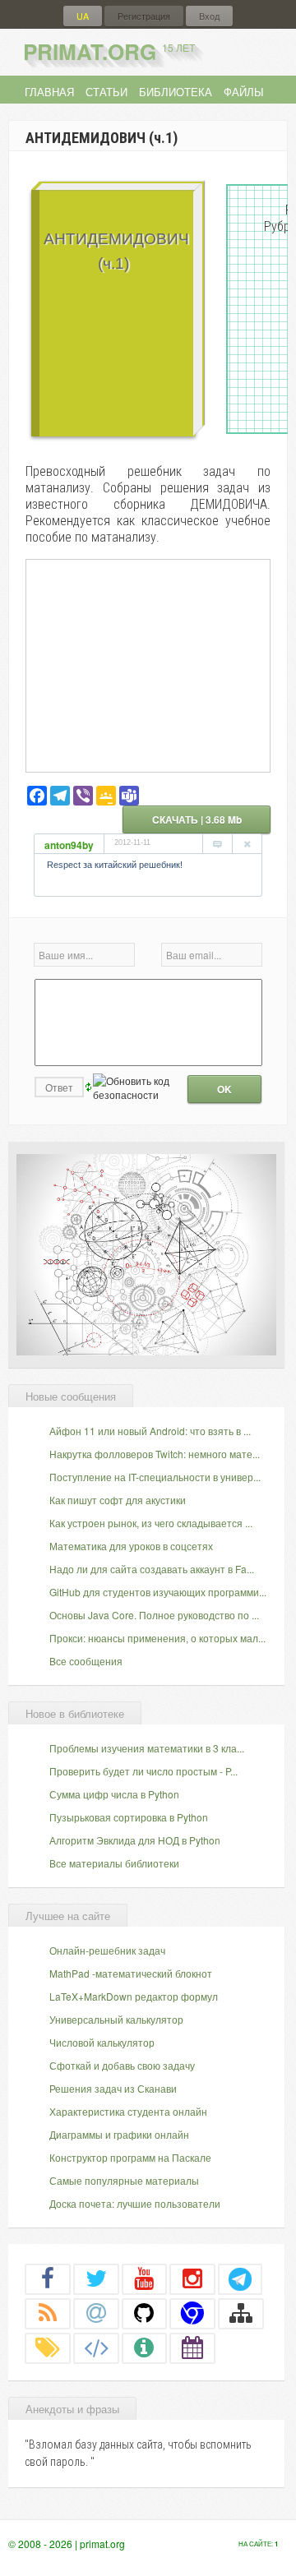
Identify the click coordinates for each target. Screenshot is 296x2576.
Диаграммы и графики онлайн (119, 2134)
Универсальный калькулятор (116, 2019)
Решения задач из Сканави (113, 2088)
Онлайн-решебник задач (107, 1950)
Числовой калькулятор (102, 2042)
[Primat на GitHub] (145, 2313)
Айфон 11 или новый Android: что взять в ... (150, 1431)
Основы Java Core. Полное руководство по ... (154, 1615)
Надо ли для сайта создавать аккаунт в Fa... (152, 1569)
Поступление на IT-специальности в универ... (155, 1477)
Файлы (244, 92)
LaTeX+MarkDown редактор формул (134, 1996)
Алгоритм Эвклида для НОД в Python (135, 1840)
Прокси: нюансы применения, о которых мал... (157, 1638)
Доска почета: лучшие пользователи (135, 2203)
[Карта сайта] (241, 2313)
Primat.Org (109, 51)
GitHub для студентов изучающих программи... (158, 1592)
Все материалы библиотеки (114, 1863)
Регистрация (144, 16)
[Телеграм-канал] (240, 2278)
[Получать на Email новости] (96, 2313)
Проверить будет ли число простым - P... (143, 1771)
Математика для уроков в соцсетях (131, 1546)
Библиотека (176, 92)
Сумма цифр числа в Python (114, 1794)
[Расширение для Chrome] (192, 2313)
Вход (209, 16)
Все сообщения (86, 1661)
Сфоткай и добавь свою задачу (122, 2065)
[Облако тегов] (48, 2347)
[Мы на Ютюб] (145, 2278)
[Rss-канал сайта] (48, 2313)
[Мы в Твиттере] (96, 2278)
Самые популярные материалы (124, 2180)
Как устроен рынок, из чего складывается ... (151, 1523)
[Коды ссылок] (96, 2347)
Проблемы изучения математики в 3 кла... (147, 1748)
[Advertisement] (148, 665)
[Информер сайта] (145, 2347)
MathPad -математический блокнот (131, 1973)
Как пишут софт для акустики (118, 1500)
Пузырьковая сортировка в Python (129, 1817)
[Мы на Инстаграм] (192, 2278)
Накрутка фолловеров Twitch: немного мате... (155, 1454)
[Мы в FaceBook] (48, 2278)
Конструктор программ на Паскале (130, 2157)
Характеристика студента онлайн (128, 2111)
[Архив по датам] (192, 2347)
